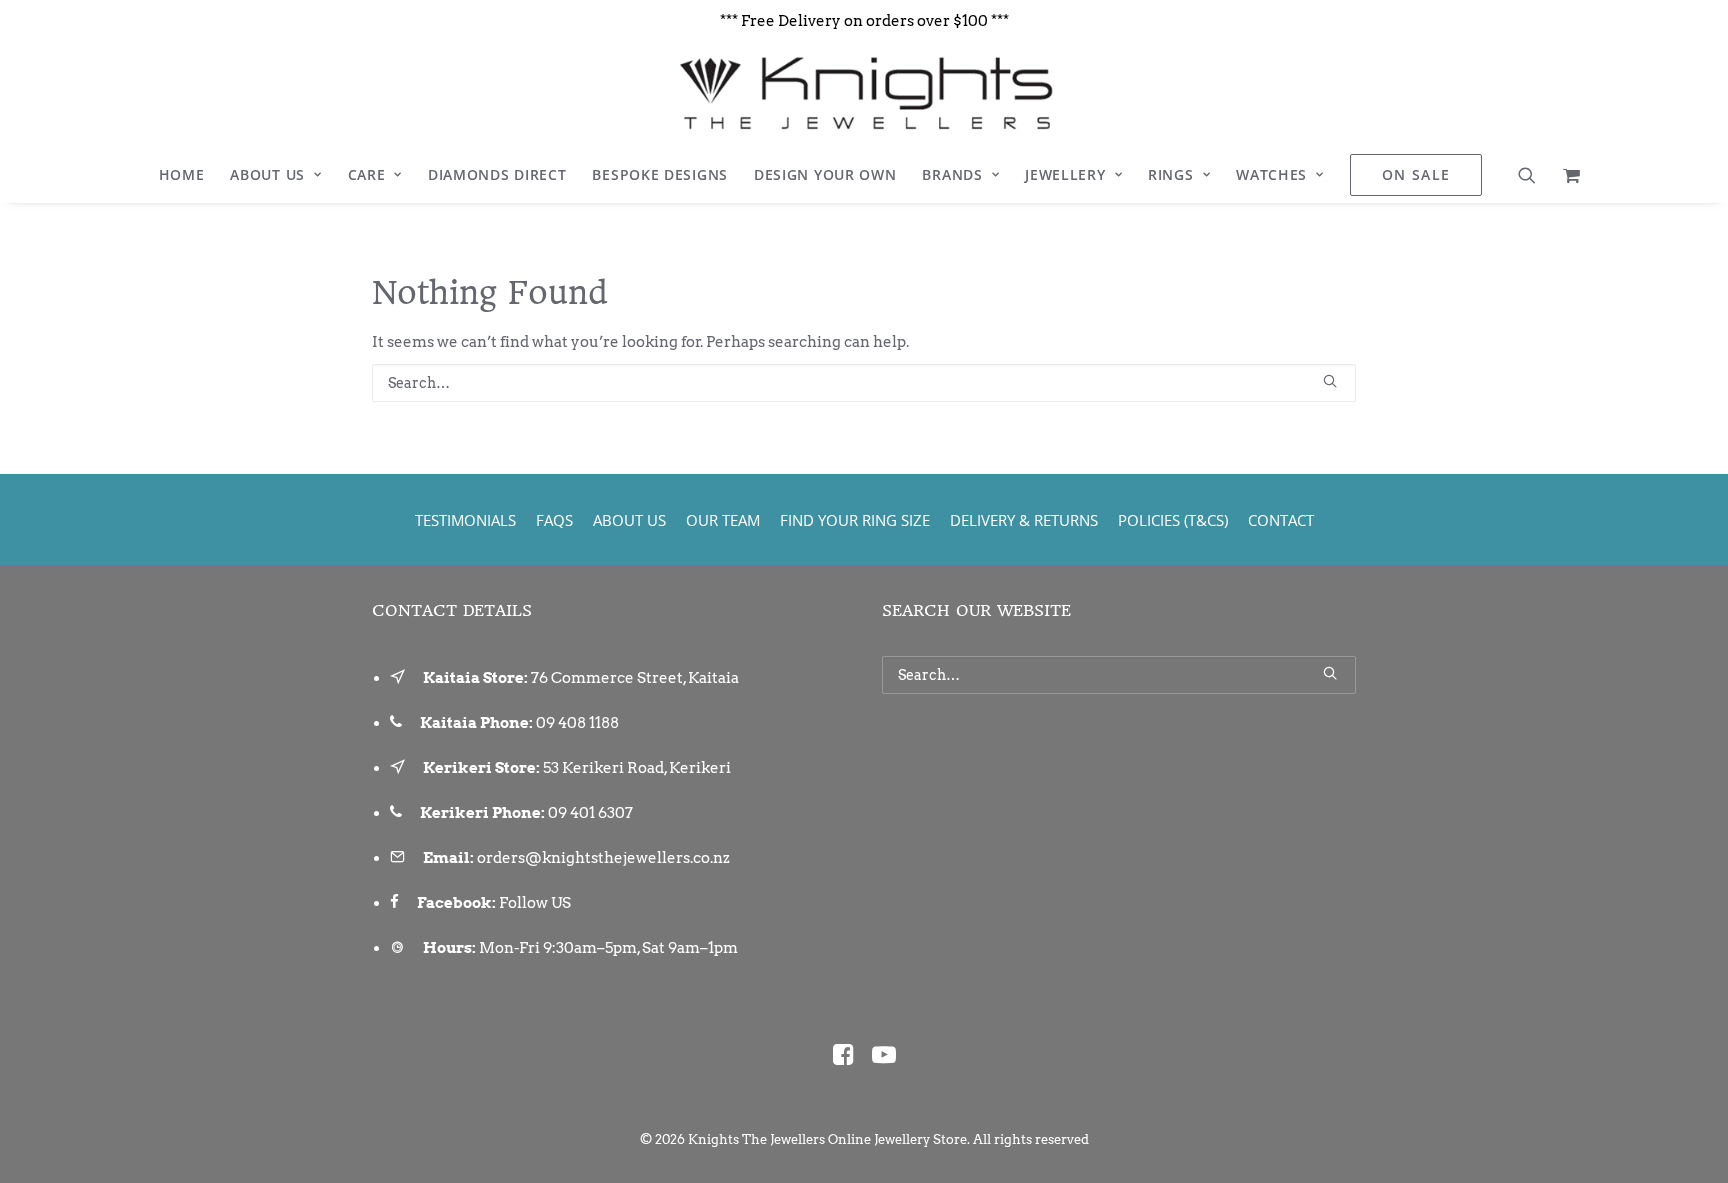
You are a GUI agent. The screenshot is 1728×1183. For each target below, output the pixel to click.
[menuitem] (182, 175)
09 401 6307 (590, 813)
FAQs (554, 520)
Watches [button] (1271, 174)
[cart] (1565, 175)
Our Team (723, 520)
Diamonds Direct (497, 174)
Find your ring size (855, 520)
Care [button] (367, 174)
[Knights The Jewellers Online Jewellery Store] (863, 93)
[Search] (864, 383)
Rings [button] (1171, 174)
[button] (1533, 175)
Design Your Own (825, 174)
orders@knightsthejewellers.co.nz (603, 858)
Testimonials (465, 520)
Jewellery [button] (1065, 174)
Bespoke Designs (660, 174)
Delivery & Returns (1024, 520)
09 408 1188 (577, 723)
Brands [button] (952, 174)
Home (182, 174)
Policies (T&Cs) (1173, 520)
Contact (1281, 520)
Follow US (535, 903)
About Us (267, 174)
